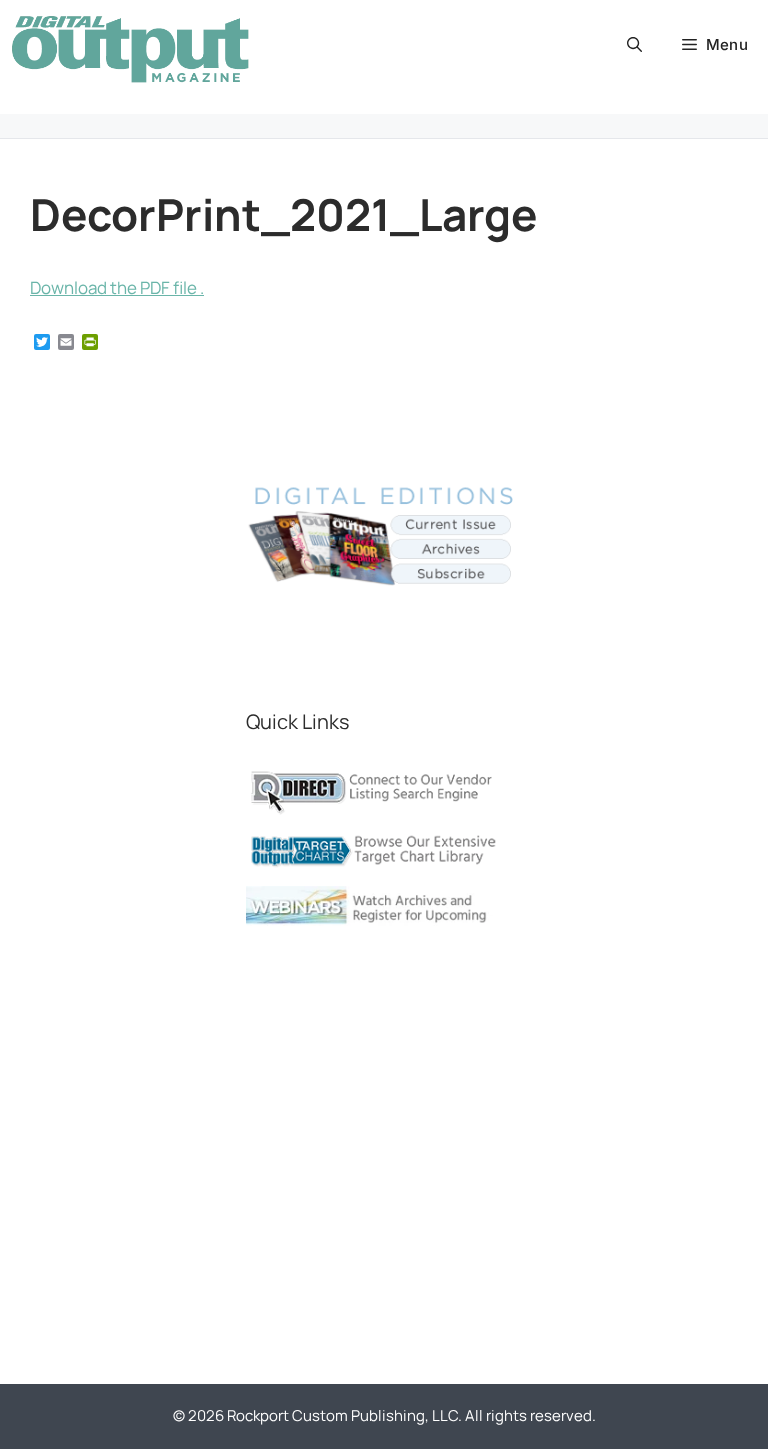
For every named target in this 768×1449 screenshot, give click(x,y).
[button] (634, 45)
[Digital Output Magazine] (130, 49)
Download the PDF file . (117, 287)
